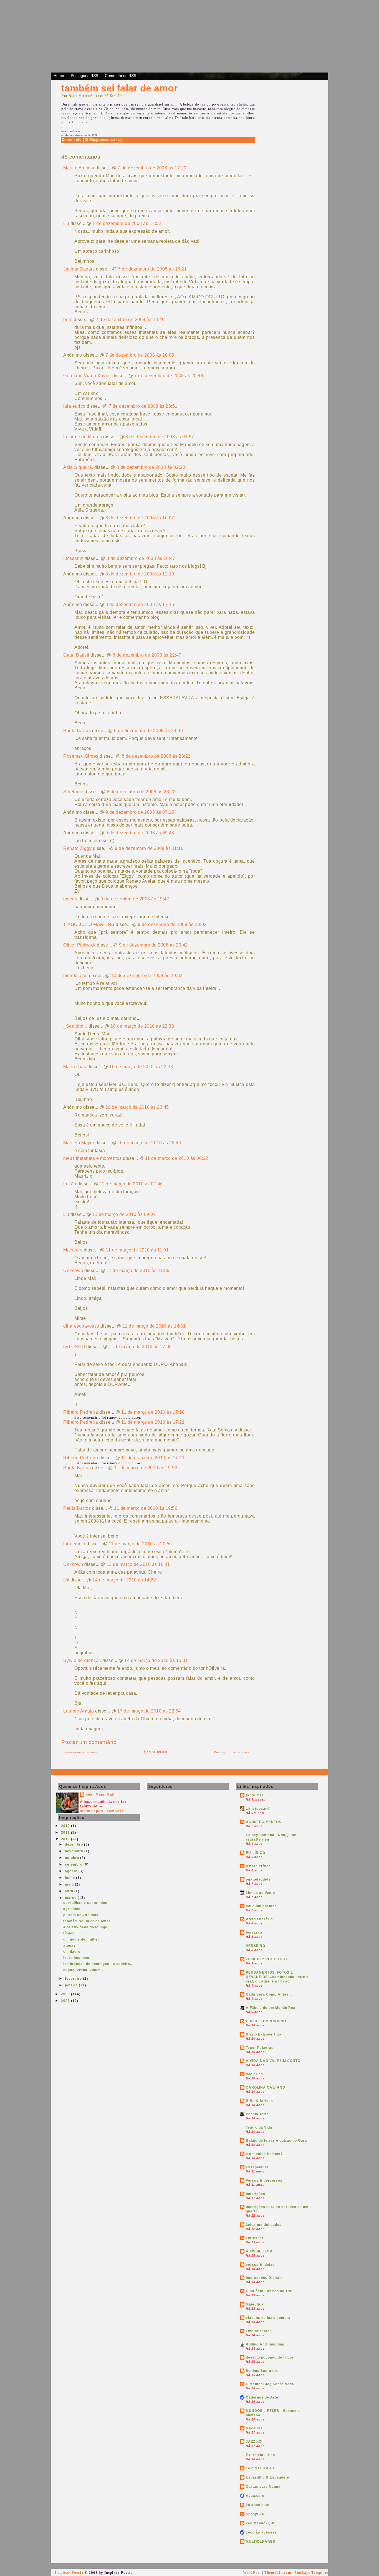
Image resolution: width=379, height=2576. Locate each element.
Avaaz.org (255, 2496)
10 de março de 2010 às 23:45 (137, 1107)
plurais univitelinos (81, 1915)
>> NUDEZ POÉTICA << (267, 1959)
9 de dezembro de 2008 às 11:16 (149, 848)
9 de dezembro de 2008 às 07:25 (140, 812)
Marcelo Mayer (79, 1143)
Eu (66, 223)
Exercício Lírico (260, 2455)
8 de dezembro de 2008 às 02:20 (151, 467)
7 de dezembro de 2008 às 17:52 (127, 223)
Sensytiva (255, 2514)
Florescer (255, 2238)
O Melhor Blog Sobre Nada (270, 2384)
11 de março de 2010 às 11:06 (138, 1271)
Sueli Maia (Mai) (100, 1794)
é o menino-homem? (264, 2154)
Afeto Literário (259, 1919)
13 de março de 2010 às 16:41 (138, 1564)
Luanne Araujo (79, 1711)
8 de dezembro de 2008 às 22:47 (147, 655)
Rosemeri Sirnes (81, 756)
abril (70, 1891)
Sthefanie (73, 792)
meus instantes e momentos (93, 1158)
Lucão (70, 1184)
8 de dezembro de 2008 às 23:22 (156, 756)
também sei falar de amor (119, 88)
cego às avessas (261, 2532)
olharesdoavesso (81, 1326)
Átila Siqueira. (78, 467)
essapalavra (257, 2167)
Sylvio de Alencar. (82, 1660)
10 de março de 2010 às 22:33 (142, 1026)
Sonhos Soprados (262, 2371)
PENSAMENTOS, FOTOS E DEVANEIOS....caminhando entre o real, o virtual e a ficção (277, 1977)
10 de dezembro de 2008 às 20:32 (147, 976)
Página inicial (156, 1752)
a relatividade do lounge (85, 1927)
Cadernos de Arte (262, 2397)
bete (68, 320)
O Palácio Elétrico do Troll (270, 2291)
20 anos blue (257, 2505)
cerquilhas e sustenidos (85, 1903)
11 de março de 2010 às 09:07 (124, 1214)
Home (59, 76)
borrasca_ (255, 1932)
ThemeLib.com (278, 2573)
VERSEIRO (256, 1946)
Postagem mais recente (79, 1752)
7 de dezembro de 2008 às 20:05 (140, 355)
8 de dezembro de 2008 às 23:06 (148, 731)
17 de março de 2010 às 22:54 (149, 1711)
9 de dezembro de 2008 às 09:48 (140, 833)
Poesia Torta (257, 2114)
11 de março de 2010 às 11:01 (137, 1250)
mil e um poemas (261, 1906)
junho (70, 1878)
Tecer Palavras (260, 2048)
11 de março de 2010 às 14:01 (154, 1326)
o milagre (72, 1952)
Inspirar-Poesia (69, 2573)
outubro (73, 1858)
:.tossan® (73, 558)
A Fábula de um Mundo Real (271, 2008)
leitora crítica (258, 1866)
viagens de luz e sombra (268, 2318)
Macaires (73, 1250)
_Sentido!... (75, 1026)
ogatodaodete (258, 1879)
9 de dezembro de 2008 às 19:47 (135, 899)
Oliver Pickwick (79, 945)
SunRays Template (311, 2573)
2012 (66, 1826)
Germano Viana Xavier (87, 376)
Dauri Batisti (76, 655)
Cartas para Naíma (263, 2487)
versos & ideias (260, 2265)
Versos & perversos (264, 2181)
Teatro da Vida (259, 2127)
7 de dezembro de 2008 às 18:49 (130, 320)
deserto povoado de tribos (270, 2357)
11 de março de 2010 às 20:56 (140, 1544)
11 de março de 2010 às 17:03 (140, 1347)
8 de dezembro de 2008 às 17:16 (140, 604)
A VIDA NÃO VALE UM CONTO (273, 2061)
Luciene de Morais (83, 437)
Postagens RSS (84, 76)
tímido (69, 1933)
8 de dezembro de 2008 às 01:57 (160, 437)
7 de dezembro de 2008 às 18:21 (152, 269)
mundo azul (75, 976)
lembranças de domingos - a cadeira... (98, 1964)
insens (70, 899)
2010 (66, 1839)
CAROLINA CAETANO (266, 2087)
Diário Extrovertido (263, 2034)
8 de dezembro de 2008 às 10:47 (141, 558)
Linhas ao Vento (260, 1893)
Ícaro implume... (78, 1958)
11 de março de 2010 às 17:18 (153, 1412)
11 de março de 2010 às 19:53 (146, 1468)
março (71, 1898)
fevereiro (74, 1979)
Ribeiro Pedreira (81, 1412)
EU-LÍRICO (256, 1853)
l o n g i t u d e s (260, 2468)
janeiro (72, 1985)
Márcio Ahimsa (79, 168)
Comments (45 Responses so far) (92, 140)
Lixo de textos (259, 2331)
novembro (75, 1851)
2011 (66, 1833)
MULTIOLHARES (261, 2542)
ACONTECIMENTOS (264, 1822)
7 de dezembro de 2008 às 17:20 (152, 168)
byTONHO (74, 1347)
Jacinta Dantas (79, 269)
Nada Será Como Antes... (269, 1994)
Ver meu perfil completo (102, 1811)
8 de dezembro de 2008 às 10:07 (140, 518)
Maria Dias (75, 1067)
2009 (66, 1994)
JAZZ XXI (254, 2442)
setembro (74, 1864)
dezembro (74, 1844)
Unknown (73, 1271)
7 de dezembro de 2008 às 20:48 (169, 376)
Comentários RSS (121, 76)
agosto (72, 1871)
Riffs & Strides (259, 2101)
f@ (66, 1580)
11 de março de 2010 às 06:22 (177, 1158)
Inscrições (256, 2194)
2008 (66, 2001)
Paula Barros (77, 731)
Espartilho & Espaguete (267, 2477)
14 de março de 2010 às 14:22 (124, 1580)
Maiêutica (255, 2304)
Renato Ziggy (77, 848)
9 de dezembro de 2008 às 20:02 (172, 924)
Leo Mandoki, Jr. (261, 2523)
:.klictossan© (258, 1809)
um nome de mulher (81, 1939)
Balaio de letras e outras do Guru (276, 2141)
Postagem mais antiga (232, 1752)
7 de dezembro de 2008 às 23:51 (143, 406)
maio (70, 1884)
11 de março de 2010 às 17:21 (153, 1422)
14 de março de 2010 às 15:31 (156, 1660)
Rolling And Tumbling (265, 2344)
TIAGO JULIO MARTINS (89, 924)
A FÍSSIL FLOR (259, 2251)
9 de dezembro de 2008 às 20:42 (153, 945)
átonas (70, 1946)
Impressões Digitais (264, 2278)
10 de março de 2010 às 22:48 (141, 1067)
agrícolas (72, 1909)
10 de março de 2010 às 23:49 (149, 1143)
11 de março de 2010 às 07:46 (131, 1184)
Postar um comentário (89, 1742)
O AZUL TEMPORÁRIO (266, 2021)
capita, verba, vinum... (84, 1970)
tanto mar (255, 1795)
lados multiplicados (264, 2225)
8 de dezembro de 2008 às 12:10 (140, 574)
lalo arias (254, 2074)
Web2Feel (252, 2573)
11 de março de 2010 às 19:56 (146, 1508)
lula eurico (74, 406)
